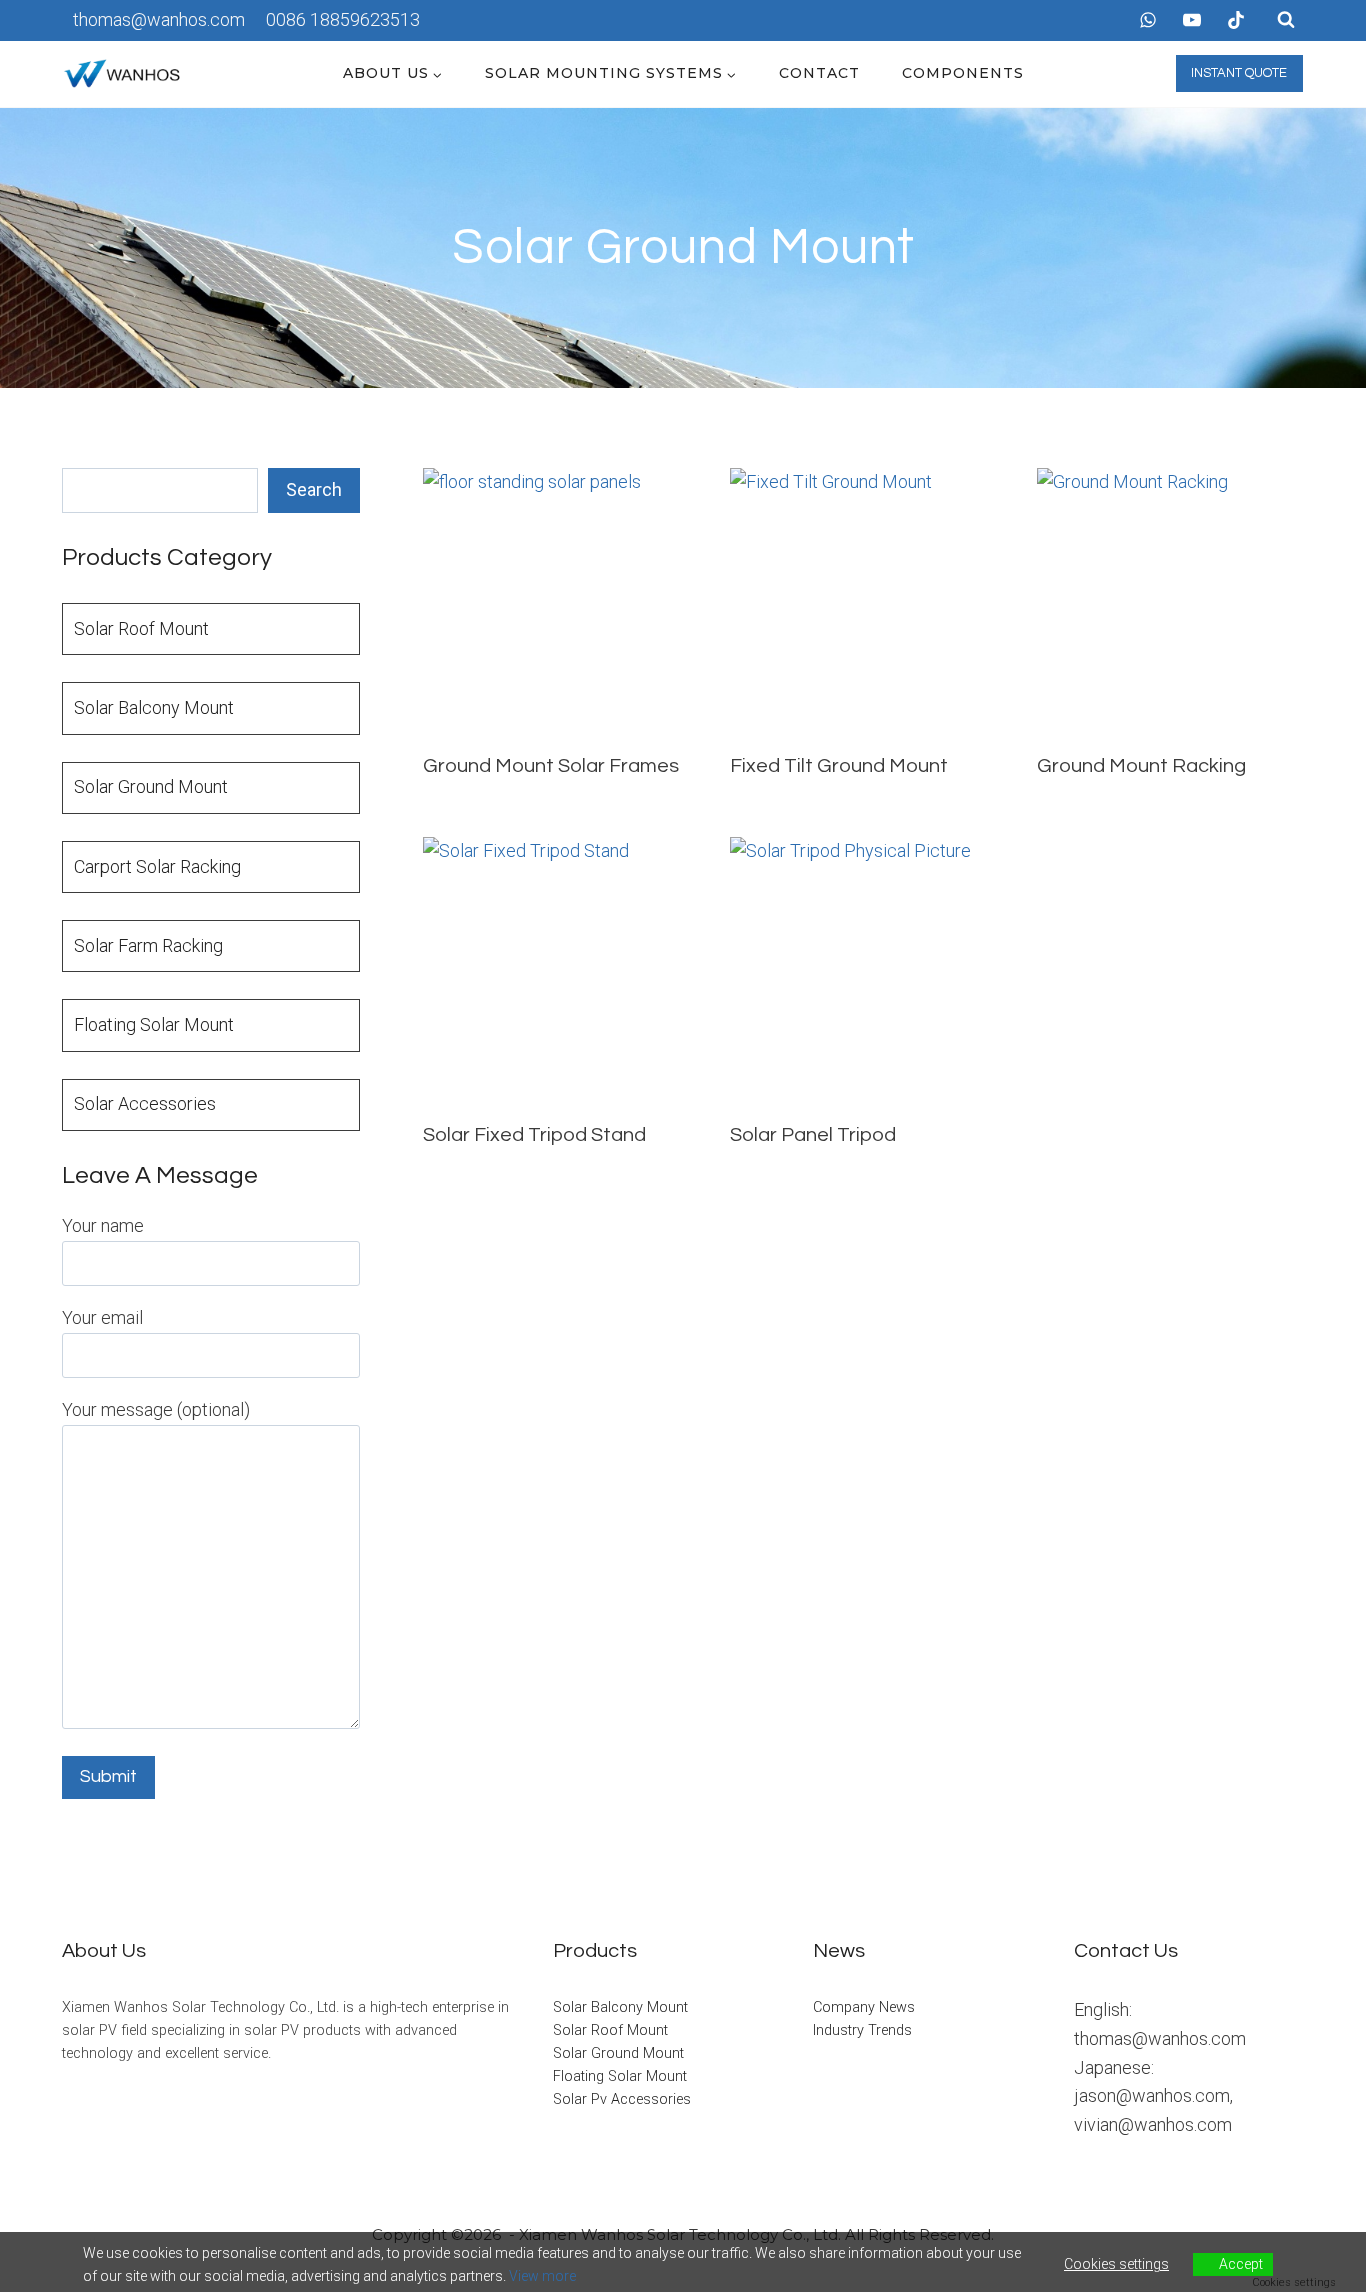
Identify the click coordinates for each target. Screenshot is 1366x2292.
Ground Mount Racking (1141, 766)
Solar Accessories (145, 1103)
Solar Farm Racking (148, 945)
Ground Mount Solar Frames (551, 766)
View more (542, 2276)
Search (314, 489)
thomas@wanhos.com (159, 19)
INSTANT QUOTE (1239, 73)
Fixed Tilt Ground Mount (839, 766)
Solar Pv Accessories (622, 2099)
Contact (819, 73)
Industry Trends (862, 2030)
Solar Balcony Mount (154, 707)
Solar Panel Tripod (813, 1135)
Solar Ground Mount (151, 786)
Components (963, 73)
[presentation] (556, 601)
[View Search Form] (1286, 20)
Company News (864, 2007)
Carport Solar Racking (157, 866)
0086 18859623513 (343, 19)
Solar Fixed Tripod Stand (534, 1135)
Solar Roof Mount (141, 628)
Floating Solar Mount (154, 1024)
